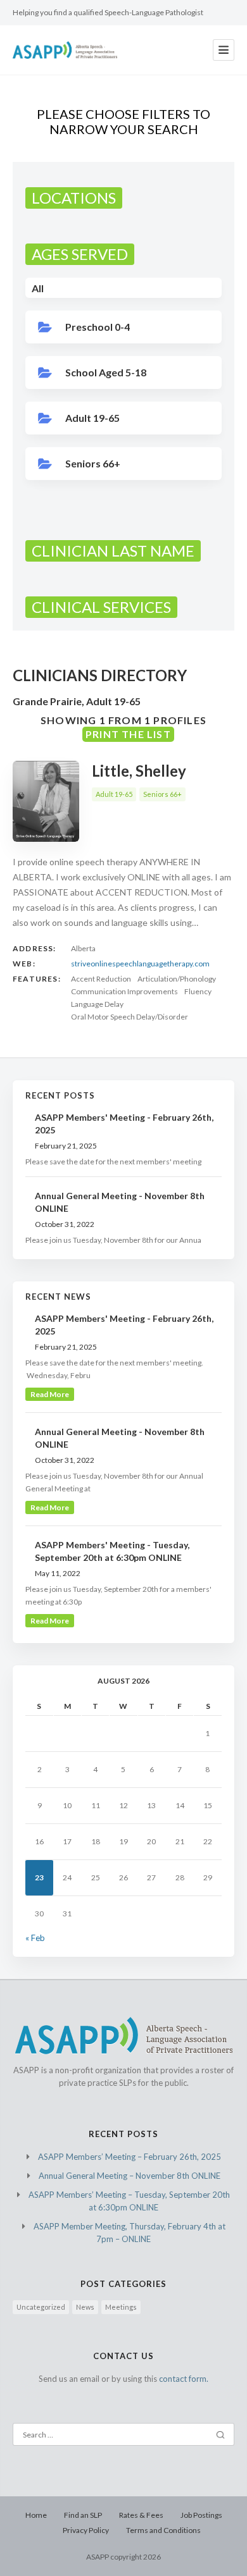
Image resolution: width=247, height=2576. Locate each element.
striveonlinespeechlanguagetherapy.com (140, 964)
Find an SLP (83, 2515)
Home (36, 2515)
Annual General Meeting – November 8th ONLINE (130, 2176)
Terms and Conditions (163, 2530)
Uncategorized (41, 2307)
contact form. (184, 2379)
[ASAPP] (65, 50)
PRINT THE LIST (128, 734)
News (85, 2307)
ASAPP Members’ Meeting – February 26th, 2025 (130, 2157)
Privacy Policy (86, 2530)
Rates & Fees (141, 2515)
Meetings (121, 2307)
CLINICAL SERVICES (101, 607)
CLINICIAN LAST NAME (113, 551)
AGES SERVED (80, 254)
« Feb (35, 1938)
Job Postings (201, 2515)
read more (50, 1394)
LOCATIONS (74, 198)
